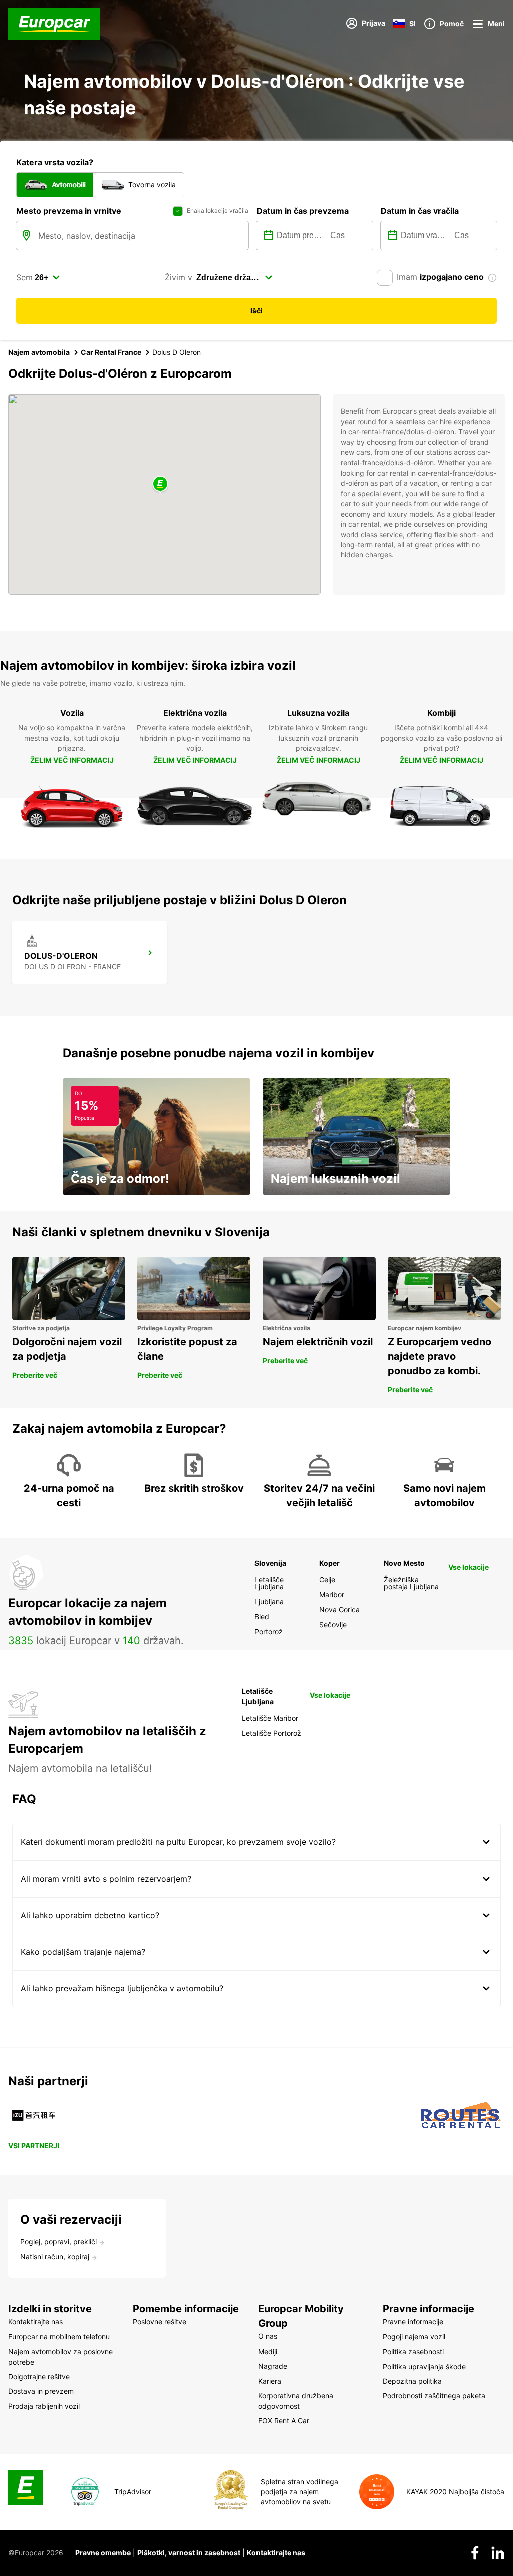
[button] (160, 484)
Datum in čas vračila (420, 211)
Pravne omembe (103, 2553)
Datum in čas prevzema (303, 211)
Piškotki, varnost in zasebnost (189, 2553)
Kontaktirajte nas (276, 2553)
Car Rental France (111, 352)
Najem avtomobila (39, 352)
